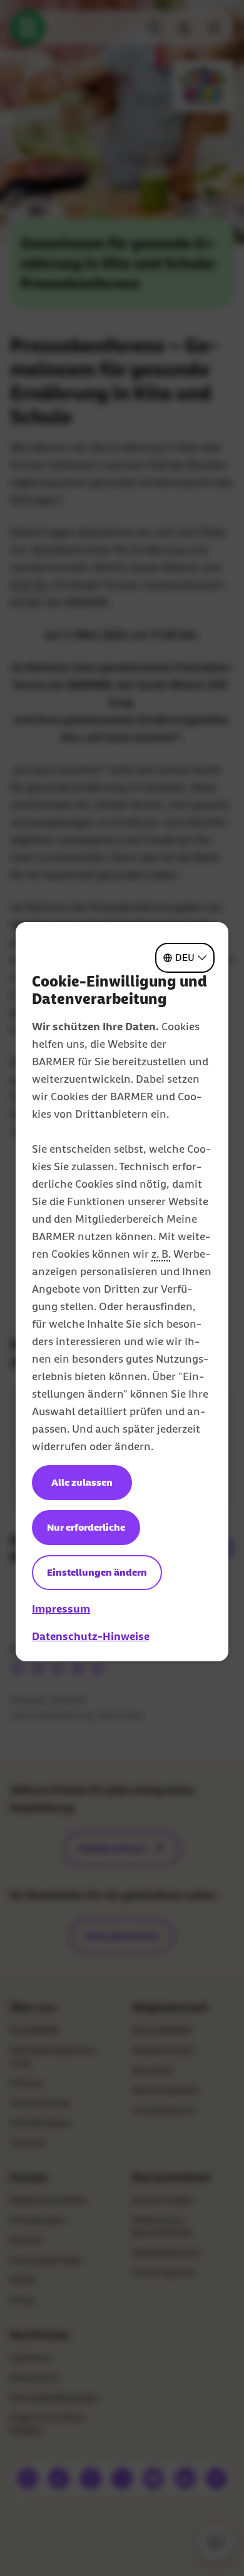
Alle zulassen (82, 1482)
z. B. (161, 1254)
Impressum (61, 1609)
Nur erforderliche (86, 1527)
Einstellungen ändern (97, 1572)
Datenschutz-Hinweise (91, 1636)
